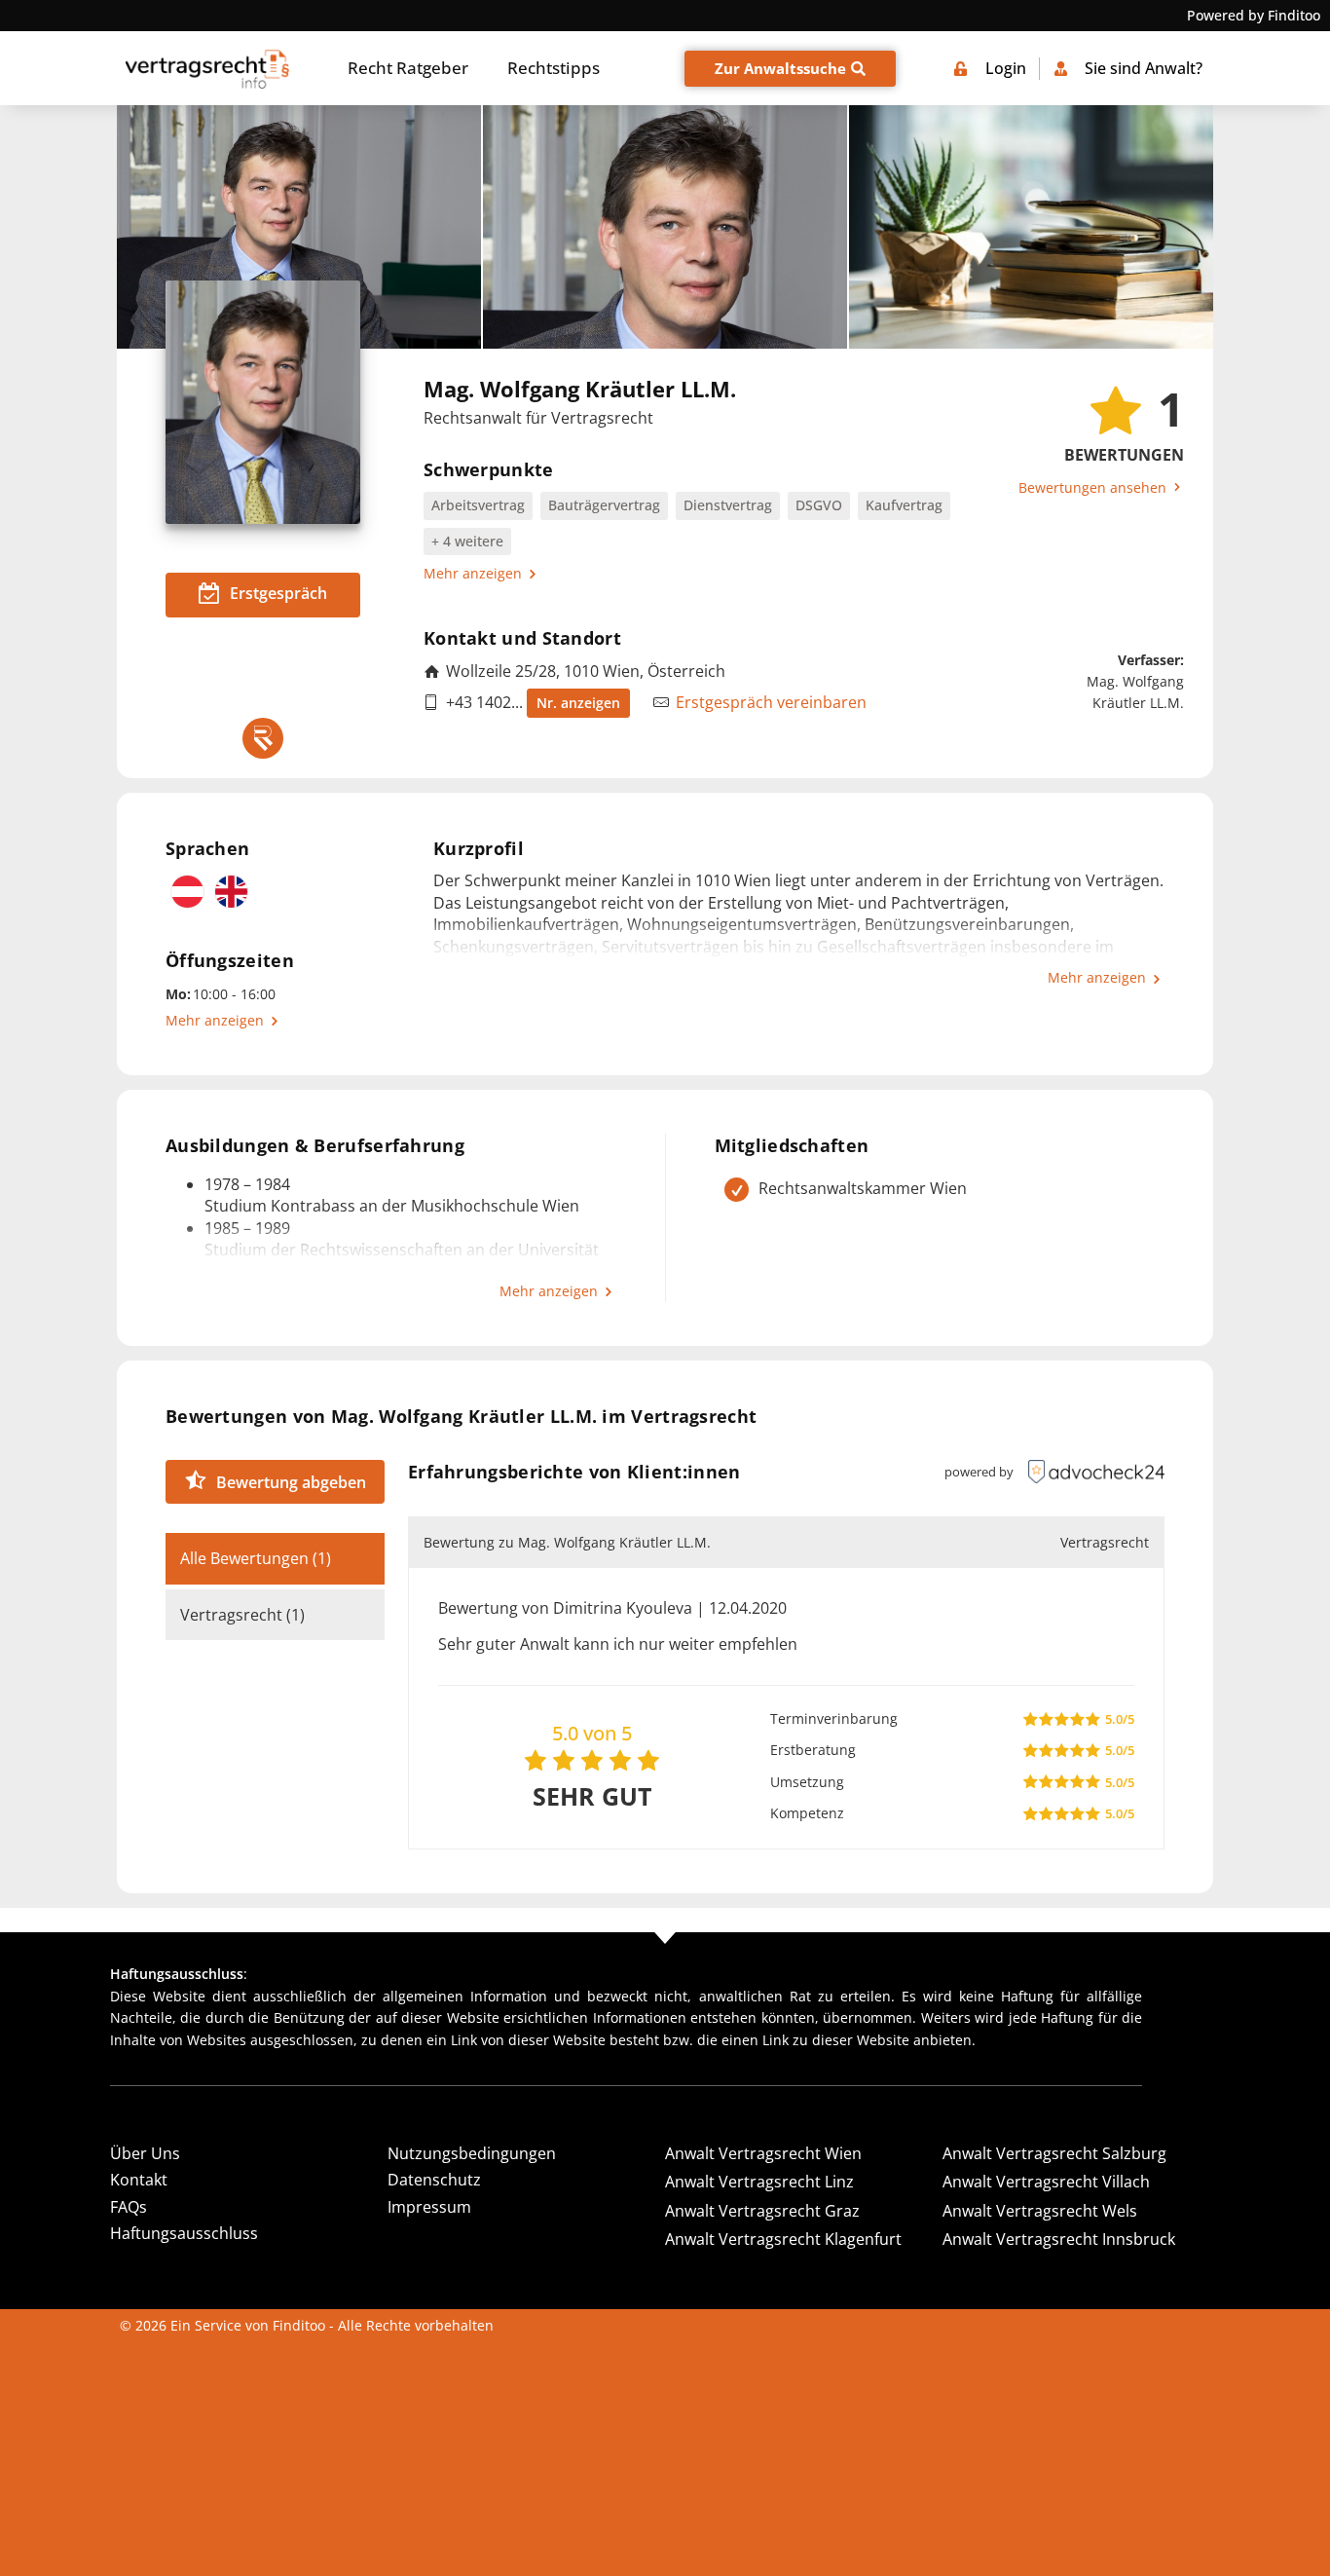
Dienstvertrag (728, 505)
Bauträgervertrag (604, 505)
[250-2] (1031, 227)
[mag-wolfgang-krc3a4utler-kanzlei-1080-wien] (299, 227)
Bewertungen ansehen (1094, 487)
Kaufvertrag (904, 505)
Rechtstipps (554, 68)
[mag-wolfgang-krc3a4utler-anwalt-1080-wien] (665, 227)
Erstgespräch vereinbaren (771, 702)
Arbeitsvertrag (478, 505)
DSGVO (819, 505)
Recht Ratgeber (408, 68)
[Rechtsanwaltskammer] (263, 738)
